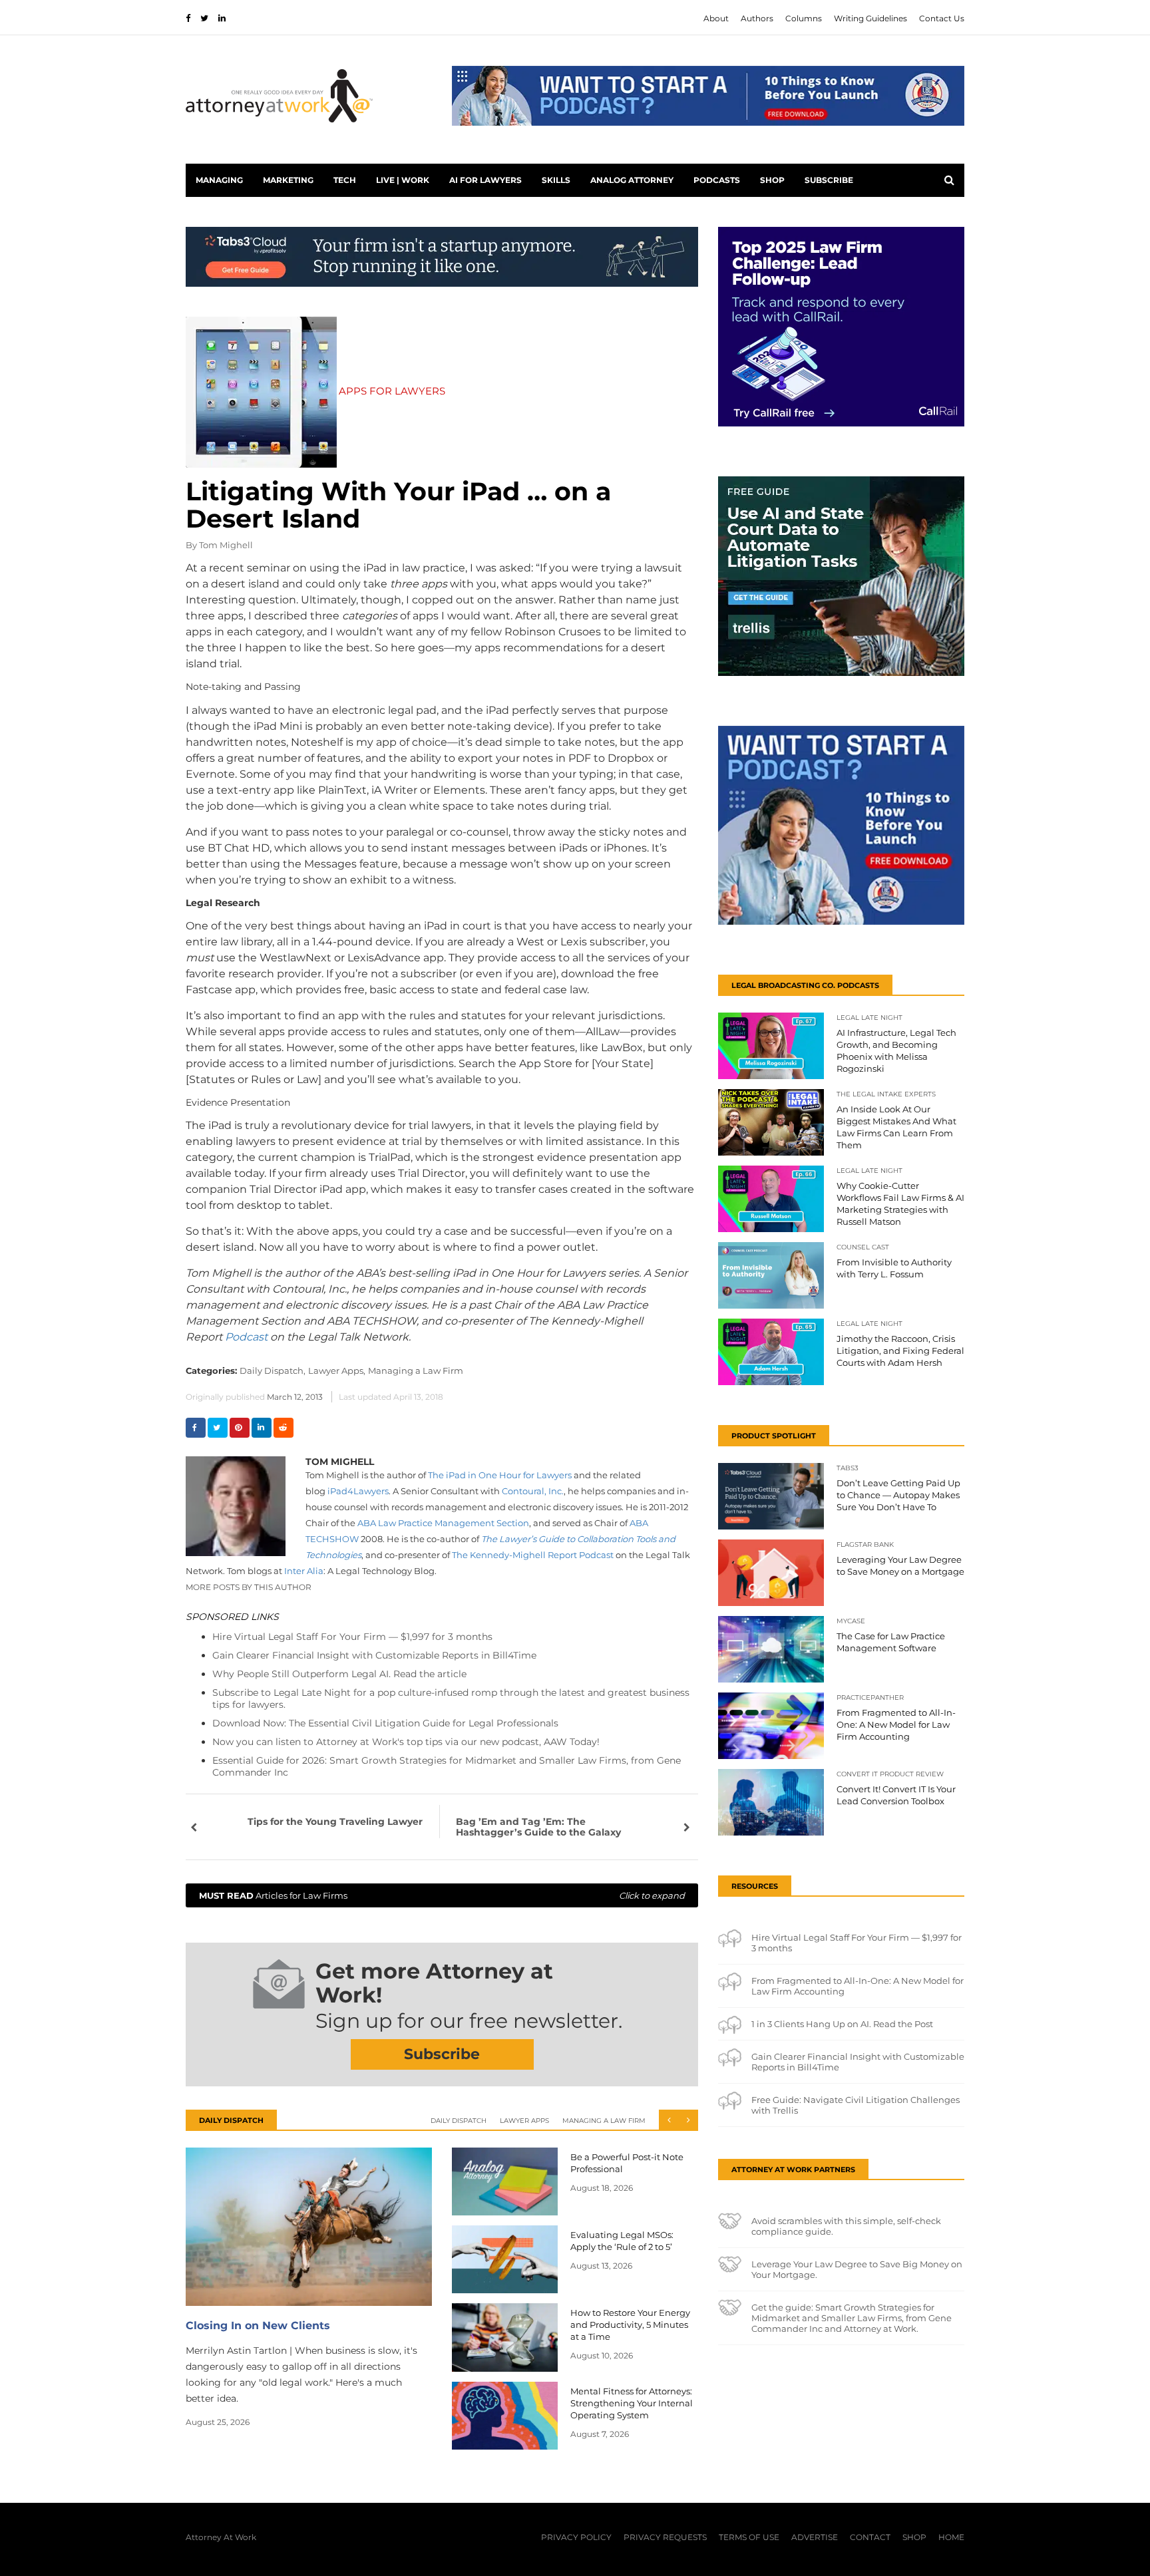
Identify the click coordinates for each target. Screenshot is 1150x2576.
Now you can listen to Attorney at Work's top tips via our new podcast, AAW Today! (406, 1742)
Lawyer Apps (524, 2121)
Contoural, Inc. (533, 1491)
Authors (757, 18)
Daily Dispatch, (273, 1370)
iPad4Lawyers (358, 1491)
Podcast (246, 1337)
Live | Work (403, 180)
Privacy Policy (576, 2537)
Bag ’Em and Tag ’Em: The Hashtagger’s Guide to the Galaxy (538, 1827)
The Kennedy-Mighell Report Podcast (533, 1555)
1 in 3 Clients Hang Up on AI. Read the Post (842, 2024)
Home (951, 2537)
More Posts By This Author (249, 1587)
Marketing (288, 180)
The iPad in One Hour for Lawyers (500, 1475)
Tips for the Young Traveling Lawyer (335, 1822)
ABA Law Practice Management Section (443, 1523)
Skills (556, 180)
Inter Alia (304, 1571)
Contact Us (942, 18)
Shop (772, 180)
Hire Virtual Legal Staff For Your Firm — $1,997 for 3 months (352, 1637)
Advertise (815, 2537)
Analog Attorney (632, 180)
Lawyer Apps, (337, 1370)
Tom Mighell (226, 545)
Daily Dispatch (459, 2121)
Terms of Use (749, 2537)
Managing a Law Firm (416, 1370)
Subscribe (829, 180)
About (716, 18)
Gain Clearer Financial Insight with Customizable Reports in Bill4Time (374, 1655)
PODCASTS (717, 180)
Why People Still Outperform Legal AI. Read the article (339, 1674)
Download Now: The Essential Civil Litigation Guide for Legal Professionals (385, 1723)
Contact (870, 2537)
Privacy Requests (665, 2537)
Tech (345, 180)
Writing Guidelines (870, 18)
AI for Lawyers (485, 180)
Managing (219, 180)
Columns (804, 18)
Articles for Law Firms (442, 1895)
